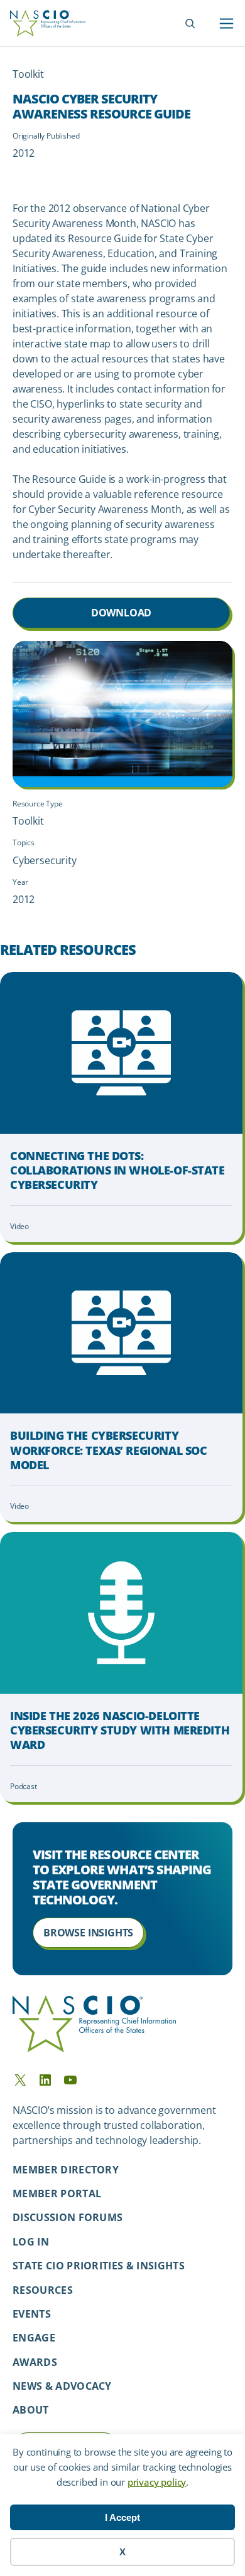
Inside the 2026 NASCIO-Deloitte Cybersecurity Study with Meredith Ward (120, 1731)
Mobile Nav (226, 24)
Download (122, 613)
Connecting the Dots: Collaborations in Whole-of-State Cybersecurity (117, 1171)
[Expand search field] (190, 24)
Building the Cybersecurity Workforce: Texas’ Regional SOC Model (108, 1450)
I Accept (122, 2517)
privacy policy (157, 2482)
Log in (31, 2242)
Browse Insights (88, 1933)
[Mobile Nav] (226, 24)
